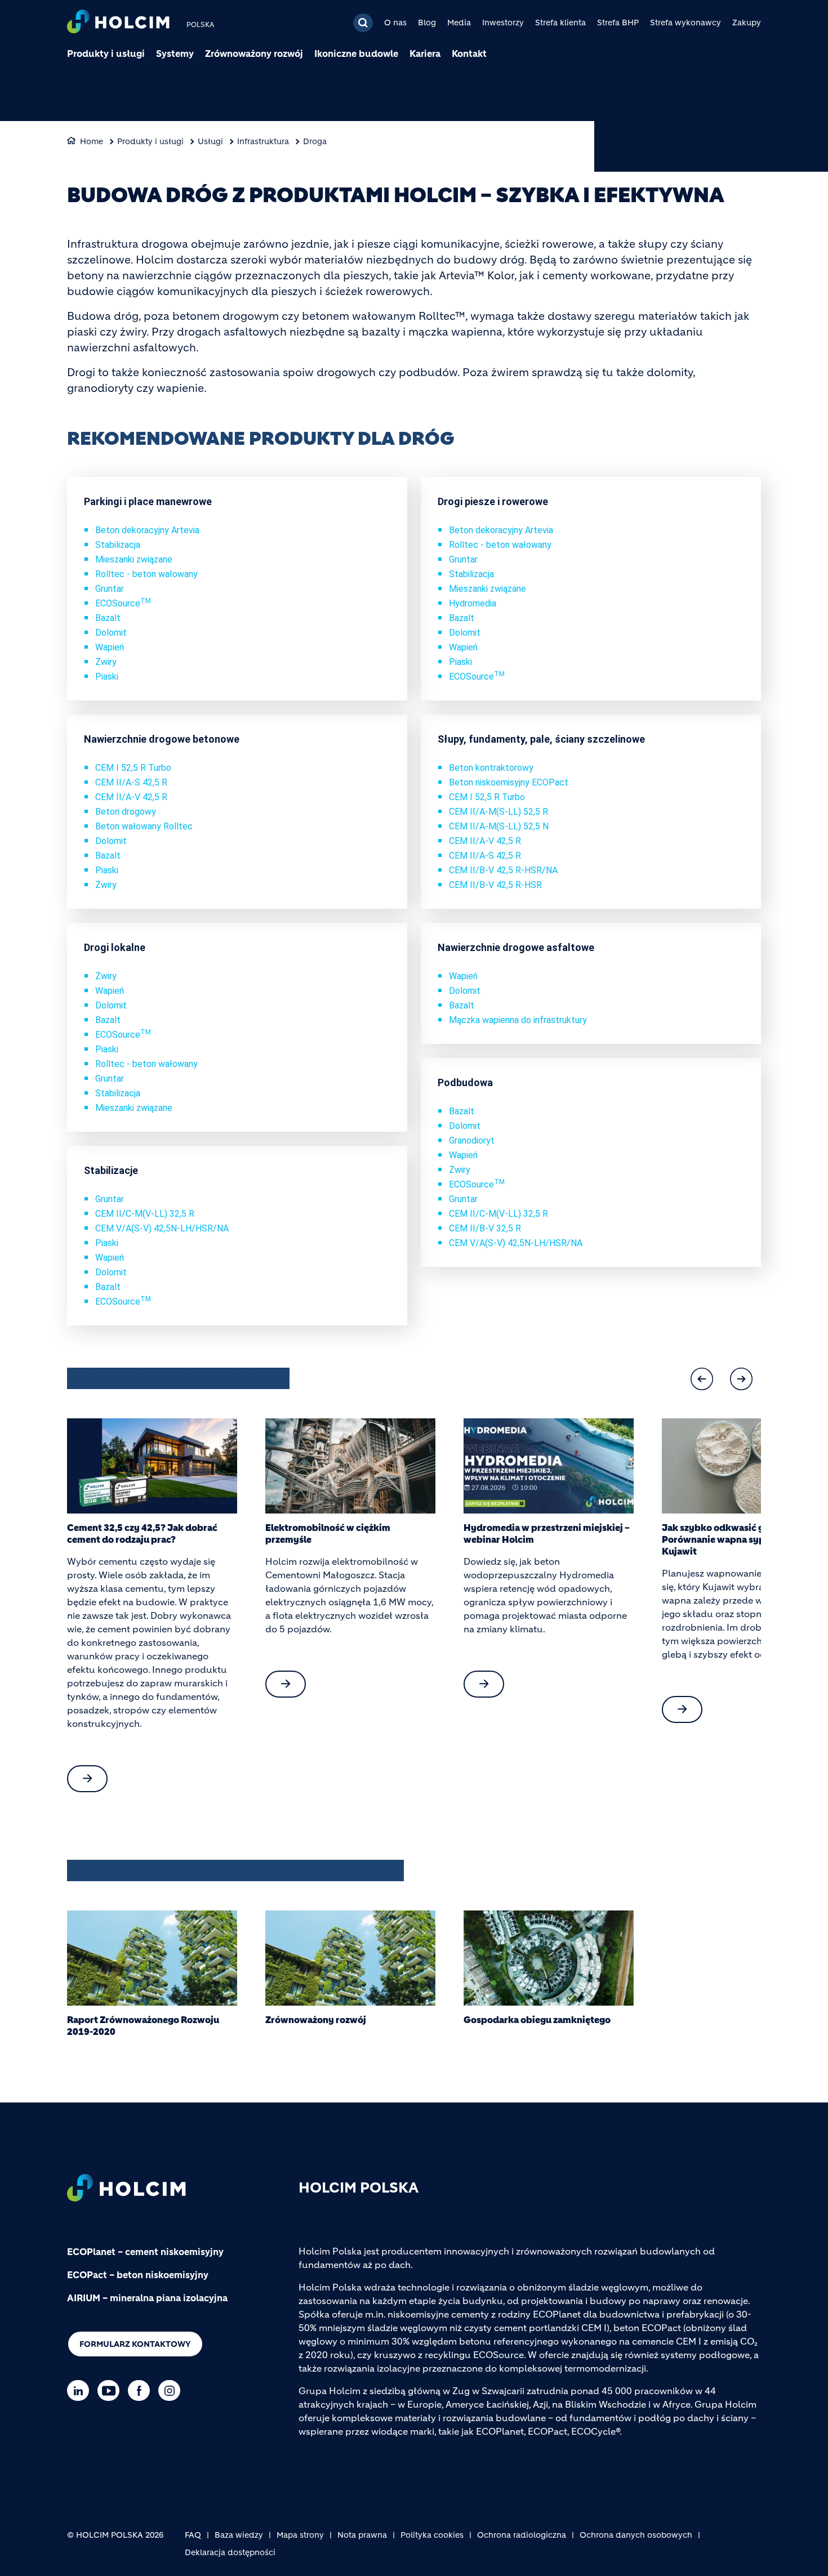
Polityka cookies (432, 2535)
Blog (427, 23)
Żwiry (106, 662)
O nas (395, 23)
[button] (702, 1379)
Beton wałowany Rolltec (144, 826)
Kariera (425, 53)
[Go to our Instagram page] (172, 2390)
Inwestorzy (503, 23)
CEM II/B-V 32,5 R (485, 1228)
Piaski (107, 677)
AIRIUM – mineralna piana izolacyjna (147, 2298)
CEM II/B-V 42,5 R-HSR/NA (503, 870)
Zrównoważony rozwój (254, 53)
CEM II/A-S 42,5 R (131, 782)
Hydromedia (473, 603)
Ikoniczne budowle (356, 53)
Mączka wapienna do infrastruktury (518, 1020)
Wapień (110, 647)
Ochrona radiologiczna (522, 2535)
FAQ (193, 2535)
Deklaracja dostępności (230, 2552)
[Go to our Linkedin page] (81, 2390)
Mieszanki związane (134, 559)
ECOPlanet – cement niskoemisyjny (145, 2252)
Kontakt (469, 53)
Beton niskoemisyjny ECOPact (509, 782)
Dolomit (111, 633)
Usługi (210, 141)
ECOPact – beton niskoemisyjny (138, 2275)
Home (92, 141)
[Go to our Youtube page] (111, 2390)
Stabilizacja (118, 545)
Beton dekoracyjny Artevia (147, 530)
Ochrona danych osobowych (636, 2535)
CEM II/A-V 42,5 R (131, 797)
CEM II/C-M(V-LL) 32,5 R (145, 1214)
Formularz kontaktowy (135, 2344)
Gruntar (110, 589)
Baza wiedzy (239, 2535)
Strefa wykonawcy (685, 23)
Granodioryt (472, 1140)
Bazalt (108, 618)
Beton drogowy (126, 812)
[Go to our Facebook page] (142, 2390)
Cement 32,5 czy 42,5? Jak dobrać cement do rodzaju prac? (142, 1533)
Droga (315, 141)
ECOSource (123, 603)
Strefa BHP (618, 23)
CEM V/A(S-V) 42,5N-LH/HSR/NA (162, 1228)
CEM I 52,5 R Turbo (133, 768)
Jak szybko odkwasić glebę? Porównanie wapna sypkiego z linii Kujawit (738, 1539)
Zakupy (747, 23)
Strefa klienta (560, 23)
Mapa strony (300, 2535)
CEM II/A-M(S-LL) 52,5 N (499, 826)
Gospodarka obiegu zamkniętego (537, 2020)
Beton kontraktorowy (491, 768)
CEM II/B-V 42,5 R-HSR (495, 885)
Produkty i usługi (106, 53)
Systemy (175, 53)
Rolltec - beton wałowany (146, 574)
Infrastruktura (263, 141)
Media (459, 23)
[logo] (118, 23)
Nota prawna (362, 2535)
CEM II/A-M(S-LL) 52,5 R (498, 812)
